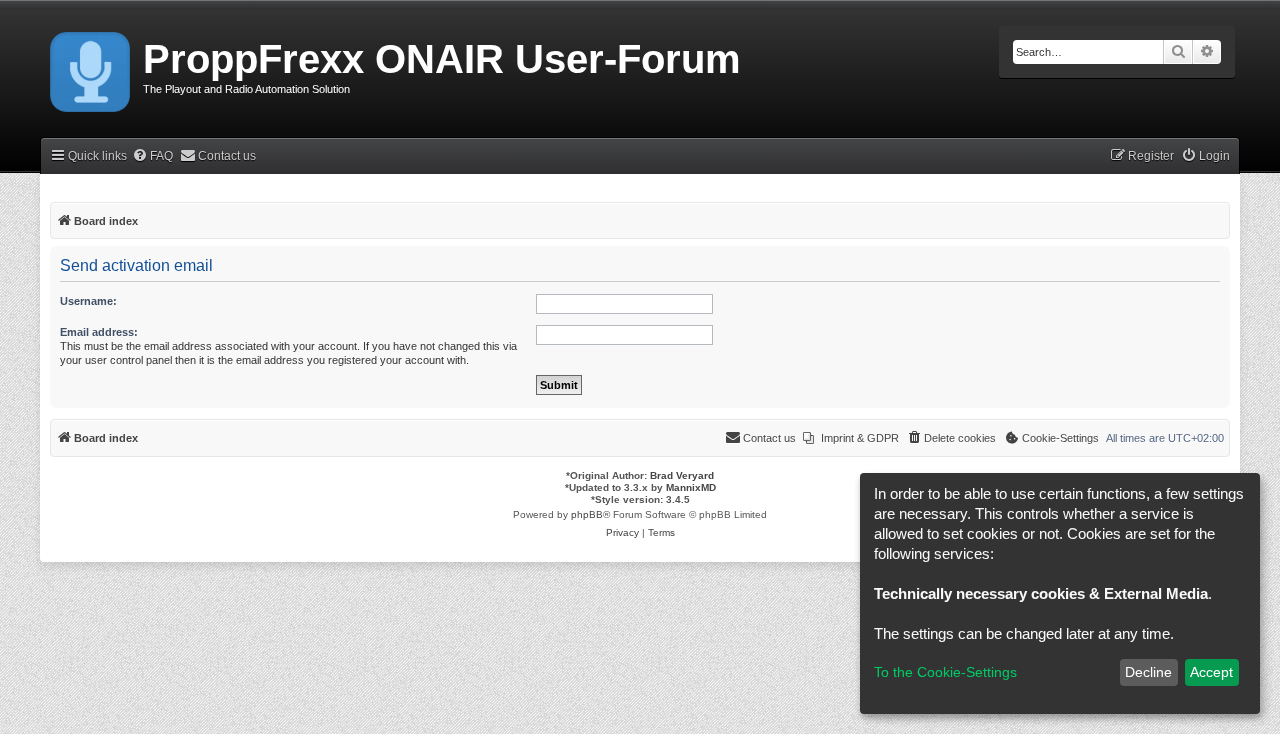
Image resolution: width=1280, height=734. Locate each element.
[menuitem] (152, 156)
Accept (1211, 672)
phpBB (587, 514)
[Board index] (91, 68)
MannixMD (691, 487)
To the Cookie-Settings (945, 672)
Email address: (99, 332)
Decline (1148, 672)
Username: (88, 301)
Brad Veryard (682, 475)
